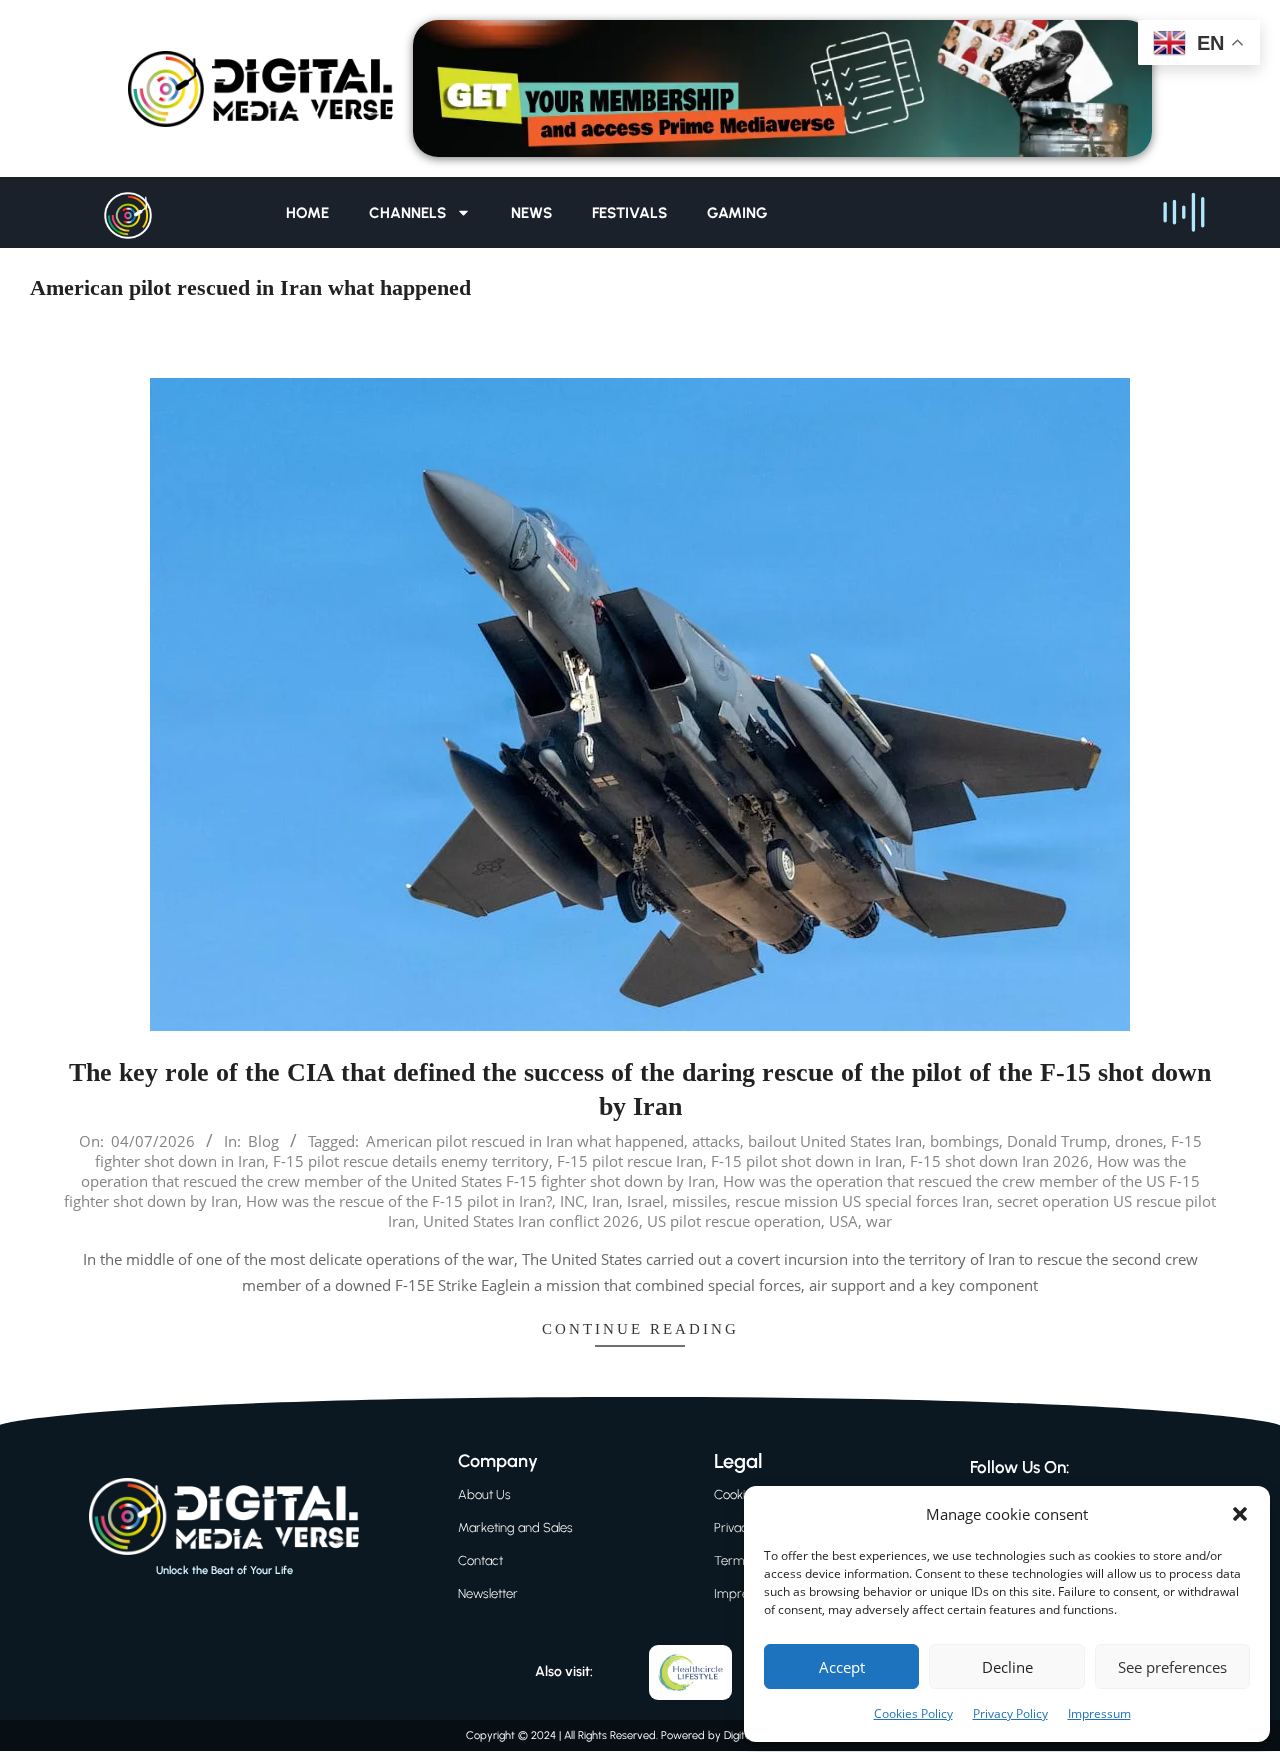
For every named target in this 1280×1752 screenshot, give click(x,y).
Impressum (1099, 1713)
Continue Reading (640, 1329)
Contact (480, 1560)
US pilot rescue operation (734, 1221)
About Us (484, 1494)
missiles (699, 1201)
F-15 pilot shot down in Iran (806, 1161)
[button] (1240, 1514)
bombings (964, 1141)
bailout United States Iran (835, 1141)
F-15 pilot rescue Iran (630, 1161)
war (879, 1221)
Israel (645, 1201)
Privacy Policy (1010, 1713)
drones (1139, 1141)
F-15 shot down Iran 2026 (999, 1161)
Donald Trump (1057, 1141)
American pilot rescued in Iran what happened (525, 1141)
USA (843, 1221)
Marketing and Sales (515, 1527)
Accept (842, 1667)
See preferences (1172, 1667)
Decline (1007, 1667)
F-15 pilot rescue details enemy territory (411, 1161)
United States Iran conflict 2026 (531, 1221)
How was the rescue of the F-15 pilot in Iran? (399, 1201)
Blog (263, 1141)
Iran (605, 1201)
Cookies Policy (913, 1713)
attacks (716, 1141)
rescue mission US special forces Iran (862, 1201)
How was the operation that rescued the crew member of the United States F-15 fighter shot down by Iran (633, 1171)
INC (572, 1201)
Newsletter (488, 1593)
